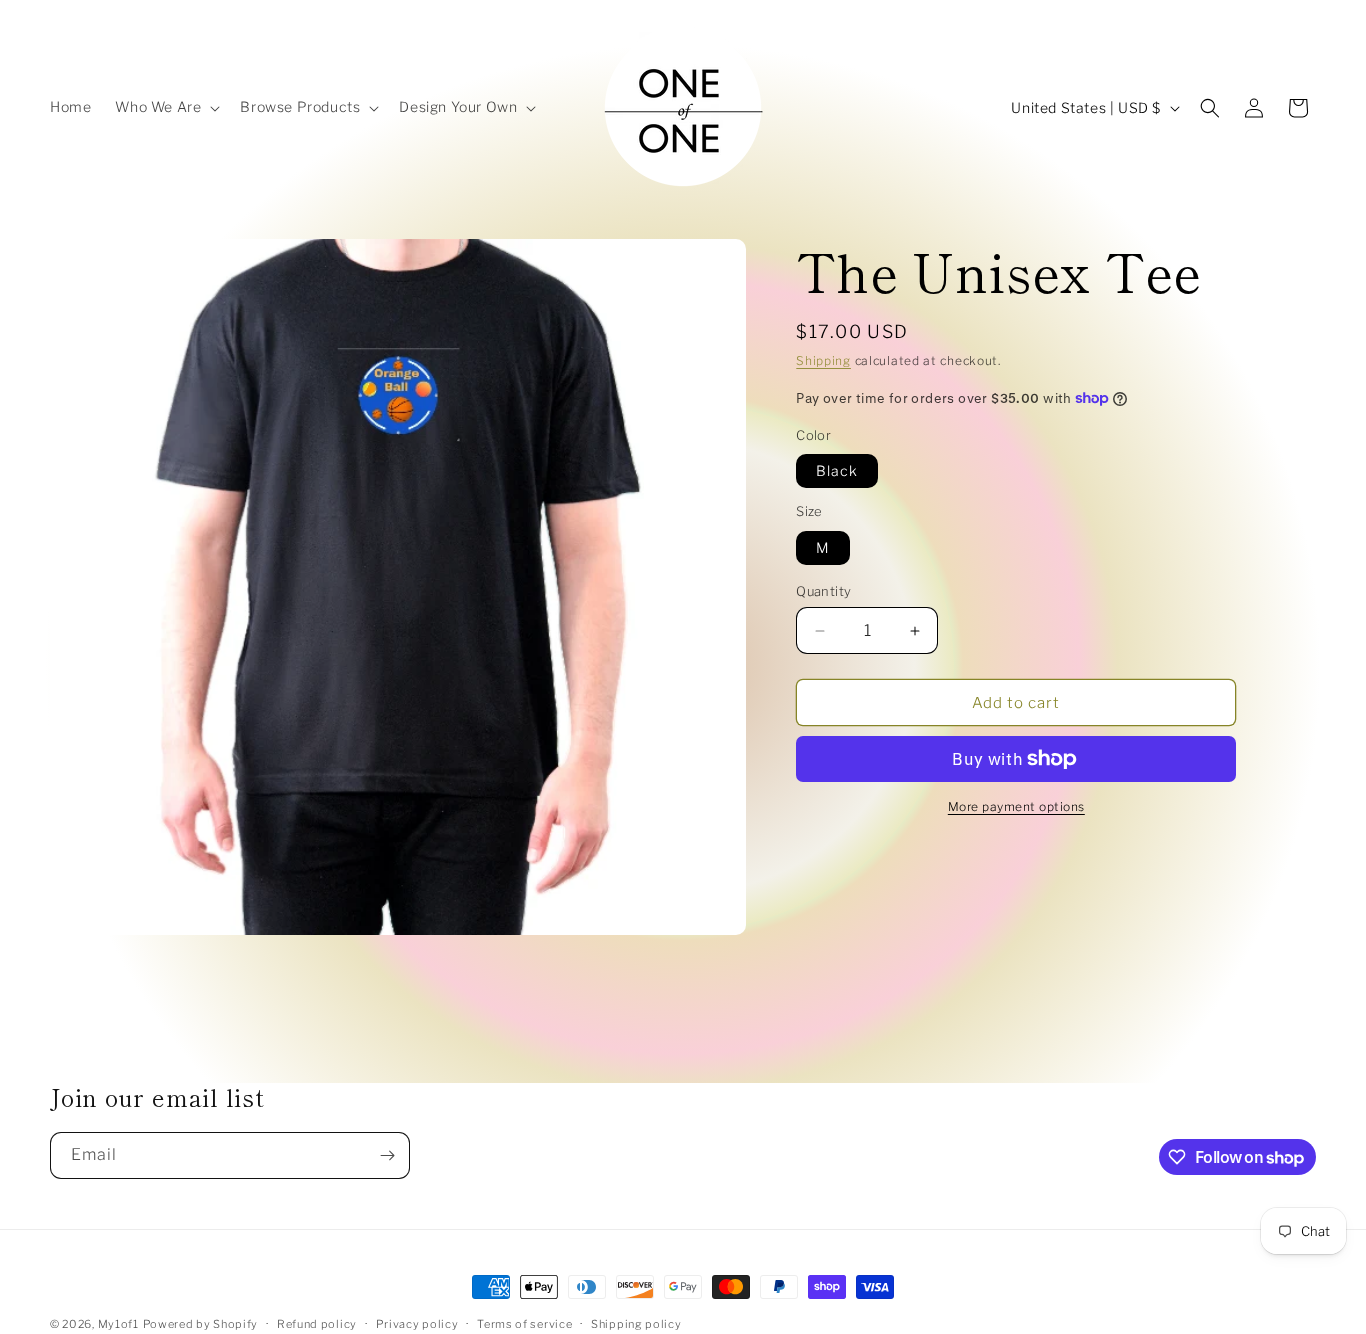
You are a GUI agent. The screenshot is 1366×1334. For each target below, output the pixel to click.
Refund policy (317, 1324)
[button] (165, 107)
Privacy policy (417, 1324)
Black (837, 470)
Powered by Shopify (201, 1324)
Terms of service (524, 1324)
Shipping (823, 360)
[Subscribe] (387, 1155)
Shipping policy (636, 1324)
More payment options (1016, 806)
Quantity (823, 591)
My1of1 (118, 1324)
